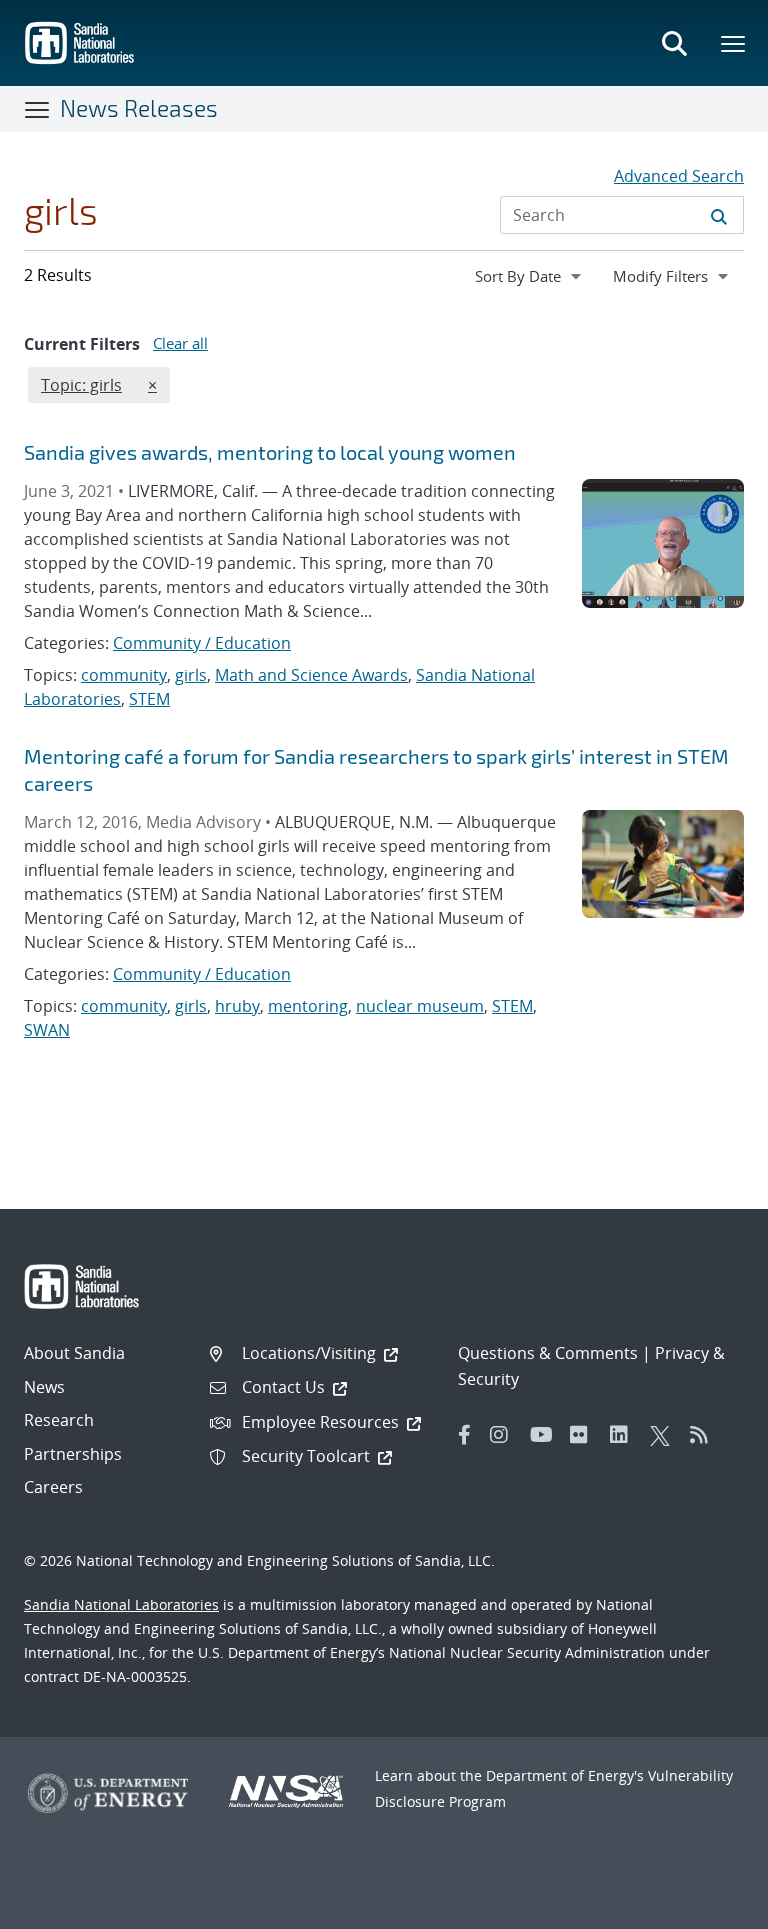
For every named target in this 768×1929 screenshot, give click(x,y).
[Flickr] (585, 1435)
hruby (237, 1006)
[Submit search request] (719, 215)
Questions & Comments (548, 1353)
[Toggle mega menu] (734, 43)
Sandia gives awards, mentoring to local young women (270, 452)
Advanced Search (679, 176)
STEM (149, 699)
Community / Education (202, 643)
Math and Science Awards (311, 675)
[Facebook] (465, 1435)
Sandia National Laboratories (121, 1604)
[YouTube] (545, 1435)
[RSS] (705, 1435)
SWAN (47, 1030)
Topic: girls (81, 384)
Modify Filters (678, 275)
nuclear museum (420, 1006)
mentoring (308, 1006)
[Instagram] (505, 1435)
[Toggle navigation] (38, 109)
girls (191, 675)
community (124, 675)
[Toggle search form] (674, 43)
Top (708, 1906)
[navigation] (530, 276)
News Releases (139, 108)
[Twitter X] (665, 1435)
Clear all (180, 343)
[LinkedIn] (625, 1435)
